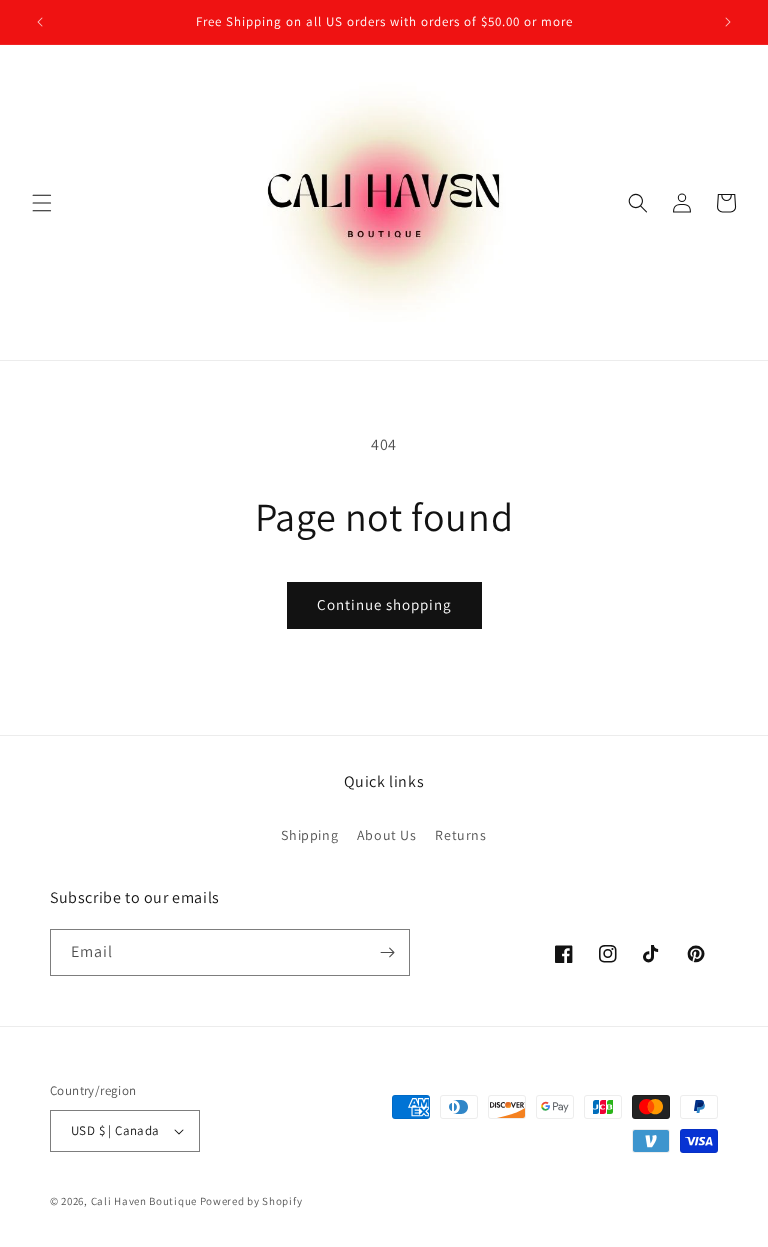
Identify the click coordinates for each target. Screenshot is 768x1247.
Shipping (309, 835)
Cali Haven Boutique (145, 1201)
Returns (460, 835)
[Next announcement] (728, 22)
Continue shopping (384, 604)
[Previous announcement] (40, 22)
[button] (42, 203)
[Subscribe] (387, 952)
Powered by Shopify (251, 1201)
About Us (387, 835)
